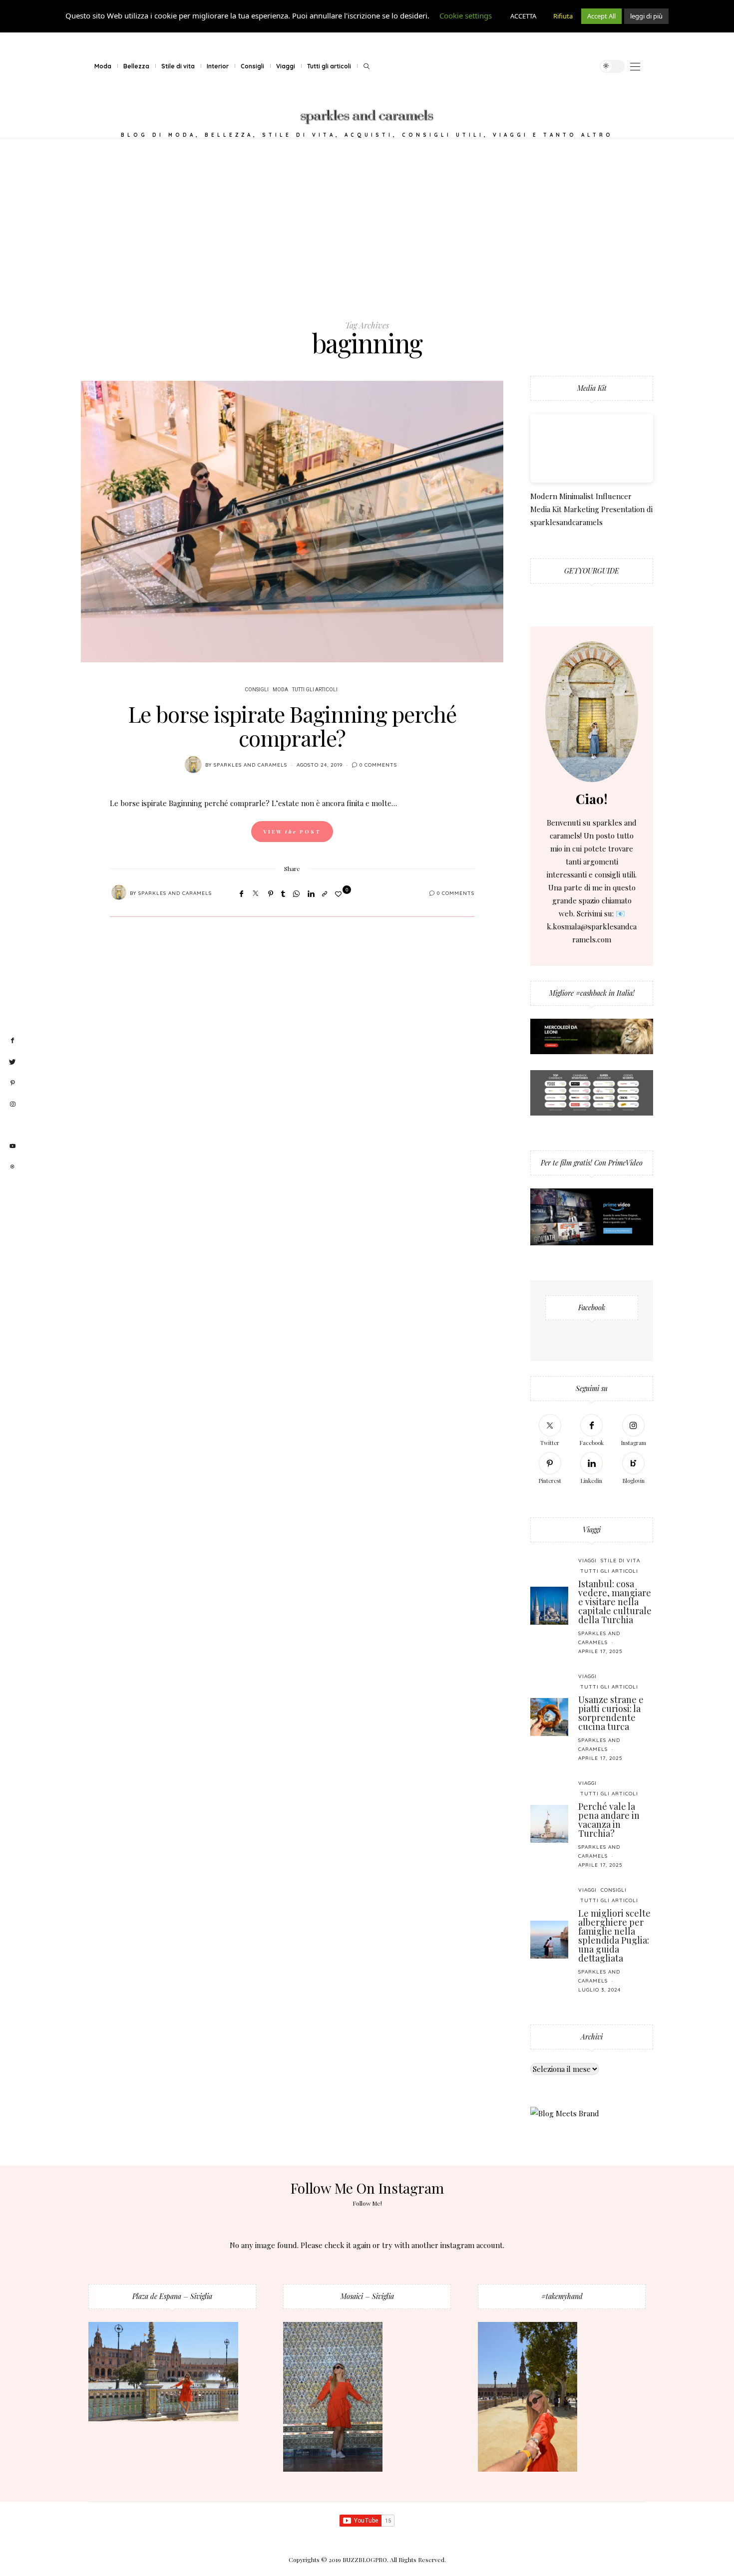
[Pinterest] (271, 893)
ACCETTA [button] (523, 16)
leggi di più (646, 16)
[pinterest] (12, 1083)
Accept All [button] (601, 16)
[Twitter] (256, 893)
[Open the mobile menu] (635, 67)
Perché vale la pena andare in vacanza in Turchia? (609, 1820)
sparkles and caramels (250, 765)
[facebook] (12, 1041)
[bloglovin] (12, 1125)
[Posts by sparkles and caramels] (193, 765)
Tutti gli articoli (329, 66)
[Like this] (340, 894)
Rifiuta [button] (563, 16)
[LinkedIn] (311, 893)
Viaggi (286, 66)
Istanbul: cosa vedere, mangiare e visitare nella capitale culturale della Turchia (615, 1602)
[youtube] (12, 1146)
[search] (367, 66)
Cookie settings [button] (466, 15)
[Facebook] (241, 893)
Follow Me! (367, 2203)
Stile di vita (178, 66)
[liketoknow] (12, 1167)
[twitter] (12, 1062)
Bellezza (136, 66)
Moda (103, 66)
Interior (218, 66)
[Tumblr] (283, 893)
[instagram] (12, 1105)
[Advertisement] (367, 229)
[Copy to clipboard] (325, 893)
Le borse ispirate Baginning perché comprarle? (292, 725)
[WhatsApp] (296, 893)
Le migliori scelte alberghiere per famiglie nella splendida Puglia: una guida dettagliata (614, 1936)
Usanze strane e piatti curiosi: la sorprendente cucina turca (611, 1713)
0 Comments (378, 765)
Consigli (252, 66)
